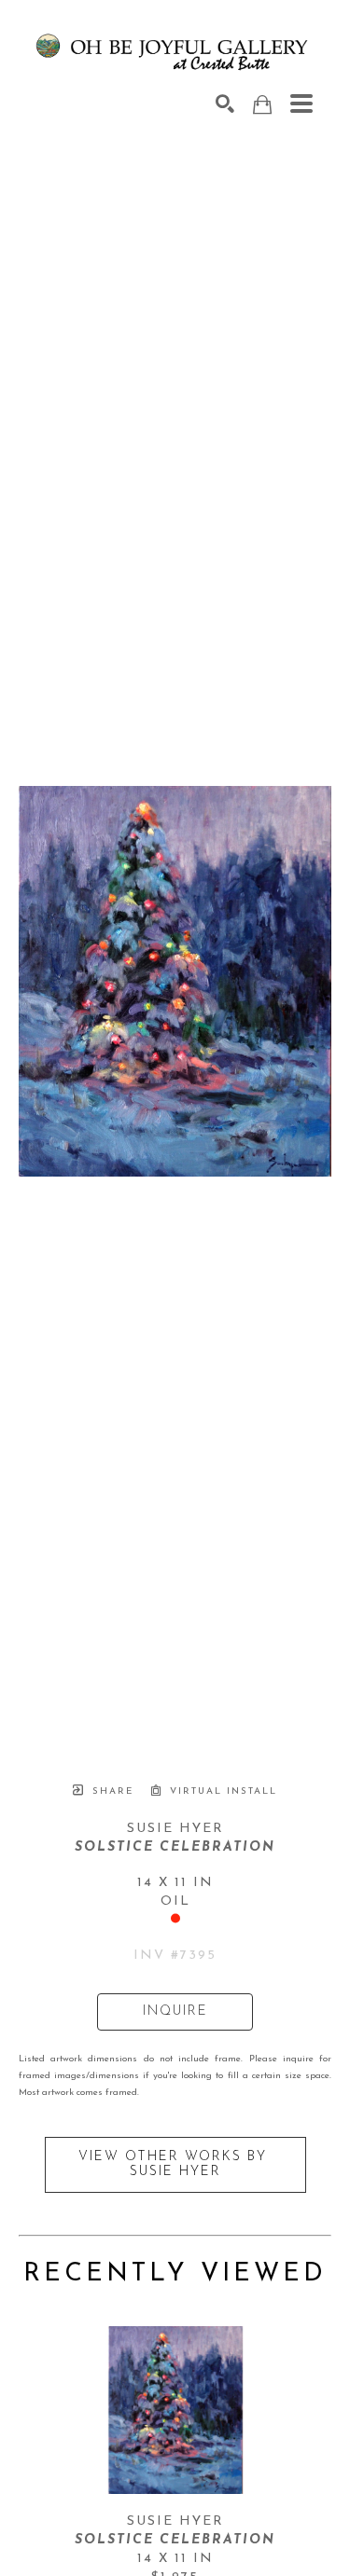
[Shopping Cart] (262, 105)
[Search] (225, 103)
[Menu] (301, 103)
